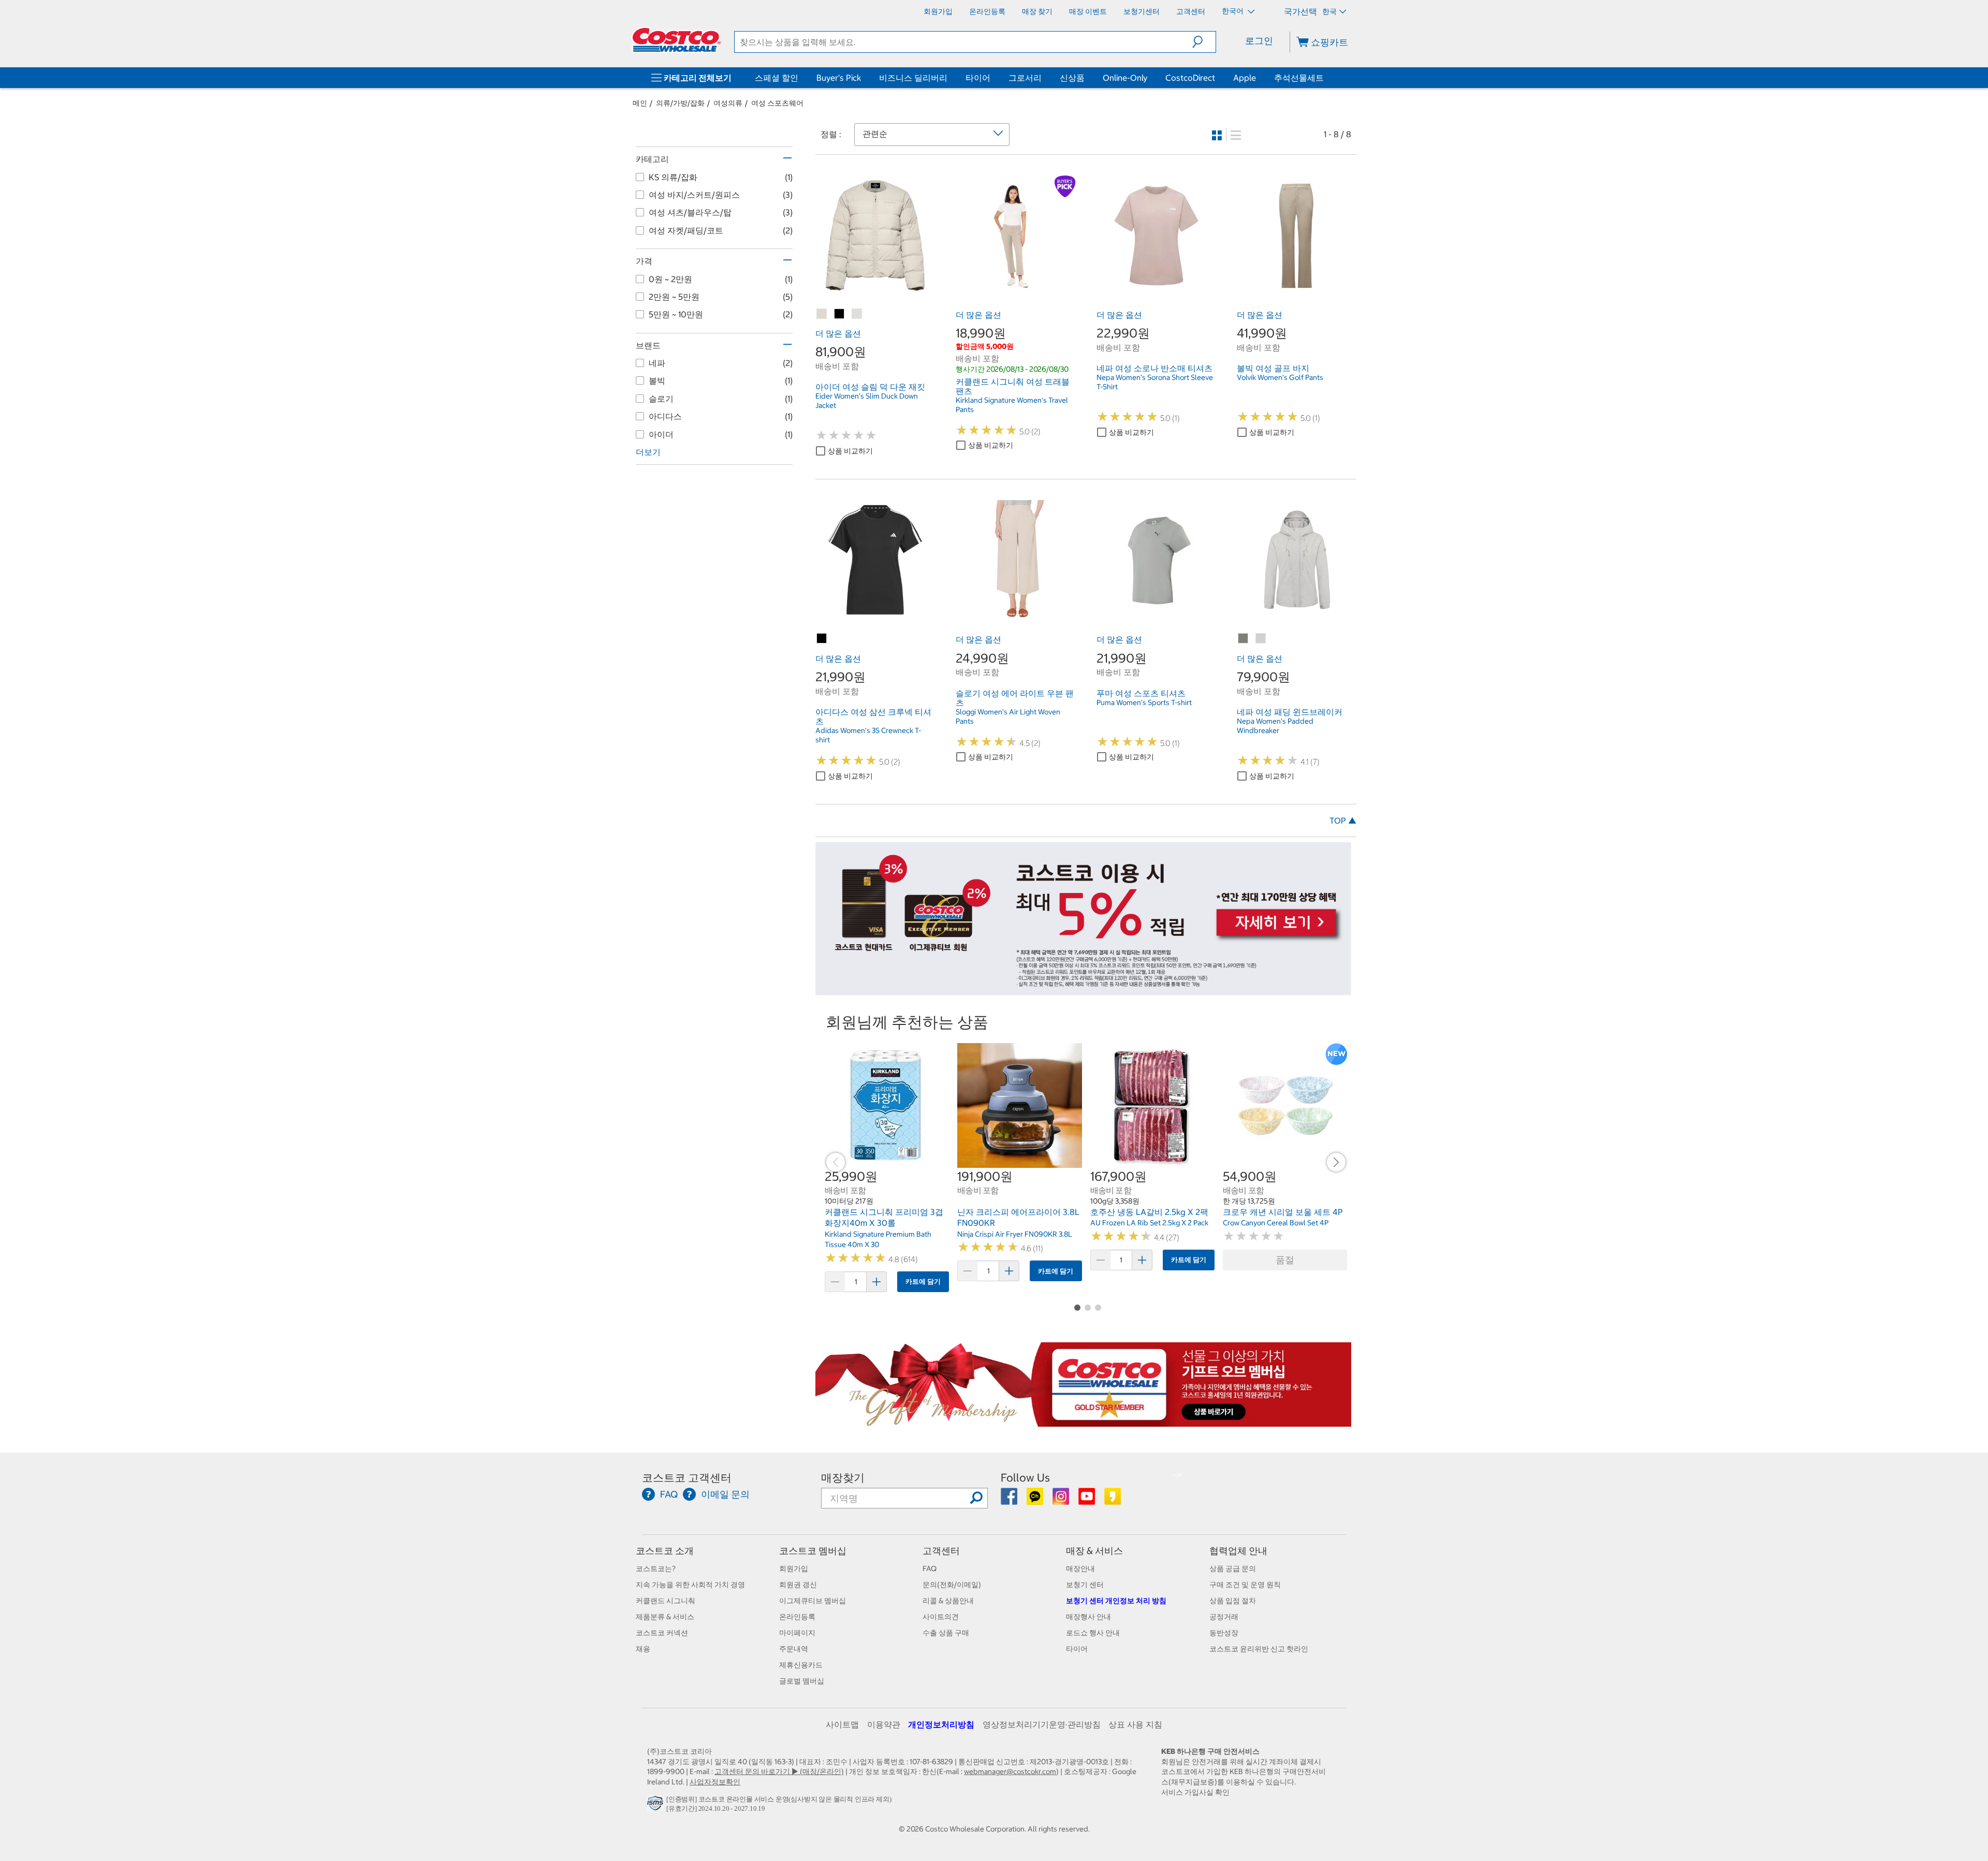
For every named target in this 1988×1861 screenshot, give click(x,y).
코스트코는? (656, 1569)
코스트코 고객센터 (687, 1478)
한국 (1329, 11)
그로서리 (1025, 78)
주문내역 (794, 1649)
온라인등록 (797, 1617)
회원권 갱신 (798, 1585)
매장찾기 (843, 1478)
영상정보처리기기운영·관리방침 (1042, 1724)
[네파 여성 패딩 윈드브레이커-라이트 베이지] (1261, 639)
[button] (1204, 42)
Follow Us (1025, 1478)
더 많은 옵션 (838, 333)
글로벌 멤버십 (802, 1681)
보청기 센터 (1085, 1585)
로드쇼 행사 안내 (1093, 1633)
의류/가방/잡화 (680, 103)
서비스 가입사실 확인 (1195, 1792)
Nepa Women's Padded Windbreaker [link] (1275, 726)
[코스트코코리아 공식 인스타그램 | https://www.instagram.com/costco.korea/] (1062, 1500)
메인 (640, 103)
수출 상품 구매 (946, 1633)
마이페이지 (797, 1633)
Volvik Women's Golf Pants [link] (1280, 377)
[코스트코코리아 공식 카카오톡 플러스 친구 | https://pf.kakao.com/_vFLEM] (1036, 1500)
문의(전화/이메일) (952, 1585)
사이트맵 (842, 1724)
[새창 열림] (657, 1806)
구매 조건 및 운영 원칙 (1245, 1585)
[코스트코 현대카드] (1083, 990)
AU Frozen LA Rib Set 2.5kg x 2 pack (1149, 1223)
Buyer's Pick (839, 78)
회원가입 (794, 1569)
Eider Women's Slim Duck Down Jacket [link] (867, 401)
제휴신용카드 (801, 1665)
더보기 (648, 452)
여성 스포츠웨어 (777, 103)
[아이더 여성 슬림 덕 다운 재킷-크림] (857, 314)
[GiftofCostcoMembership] (1083, 1422)
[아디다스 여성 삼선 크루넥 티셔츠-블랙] (822, 639)
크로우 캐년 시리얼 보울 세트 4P (1283, 1212)
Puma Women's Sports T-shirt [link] (1144, 702)
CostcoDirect (1190, 78)
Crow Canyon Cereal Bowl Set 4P (1276, 1223)
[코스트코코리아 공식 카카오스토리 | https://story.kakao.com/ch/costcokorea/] (1113, 1500)
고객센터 (941, 1551)
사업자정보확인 (715, 1782)
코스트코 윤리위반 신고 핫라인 (1259, 1649)
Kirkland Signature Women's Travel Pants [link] (1012, 405)
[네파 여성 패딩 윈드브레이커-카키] (1244, 639)
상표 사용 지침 (1135, 1724)
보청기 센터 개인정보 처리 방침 (1116, 1601)
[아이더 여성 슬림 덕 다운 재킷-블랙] (840, 314)
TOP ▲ (1343, 820)
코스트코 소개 (665, 1551)
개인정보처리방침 (941, 1724)
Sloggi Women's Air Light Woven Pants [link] (1008, 716)
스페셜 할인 (777, 78)
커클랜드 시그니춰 (666, 1601)
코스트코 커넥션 (662, 1633)
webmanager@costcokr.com (1010, 1771)
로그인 (1259, 41)
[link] (875, 289)
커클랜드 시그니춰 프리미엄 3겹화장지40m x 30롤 (884, 1218)
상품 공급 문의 (1233, 1569)
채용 (643, 1649)
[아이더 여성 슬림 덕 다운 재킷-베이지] (822, 314)
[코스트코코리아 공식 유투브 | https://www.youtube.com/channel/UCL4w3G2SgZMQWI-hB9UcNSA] (1087, 1500)
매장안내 (1080, 1569)
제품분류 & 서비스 (665, 1617)
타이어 (978, 78)
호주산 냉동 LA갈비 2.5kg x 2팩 (1149, 1212)
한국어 (1233, 11)
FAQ (930, 1569)
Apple (1245, 78)
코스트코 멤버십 (813, 1551)
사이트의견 (941, 1617)
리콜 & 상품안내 (948, 1601)
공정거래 (1224, 1617)
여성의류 (728, 103)
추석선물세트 (1299, 78)
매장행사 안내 (1088, 1617)
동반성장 (1224, 1633)
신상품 (1072, 78)
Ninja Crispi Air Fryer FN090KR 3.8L (1015, 1234)
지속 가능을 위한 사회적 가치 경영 (690, 1585)
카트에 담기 (923, 1281)
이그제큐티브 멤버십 (813, 1601)
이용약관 (884, 1724)
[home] (677, 40)
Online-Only (1125, 78)
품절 (1285, 1260)
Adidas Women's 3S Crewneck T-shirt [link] (868, 735)
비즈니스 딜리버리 (913, 78)
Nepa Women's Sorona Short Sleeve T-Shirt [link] (1155, 382)
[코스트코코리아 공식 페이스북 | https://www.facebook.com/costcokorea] (1010, 1500)
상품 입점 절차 (1233, 1601)
